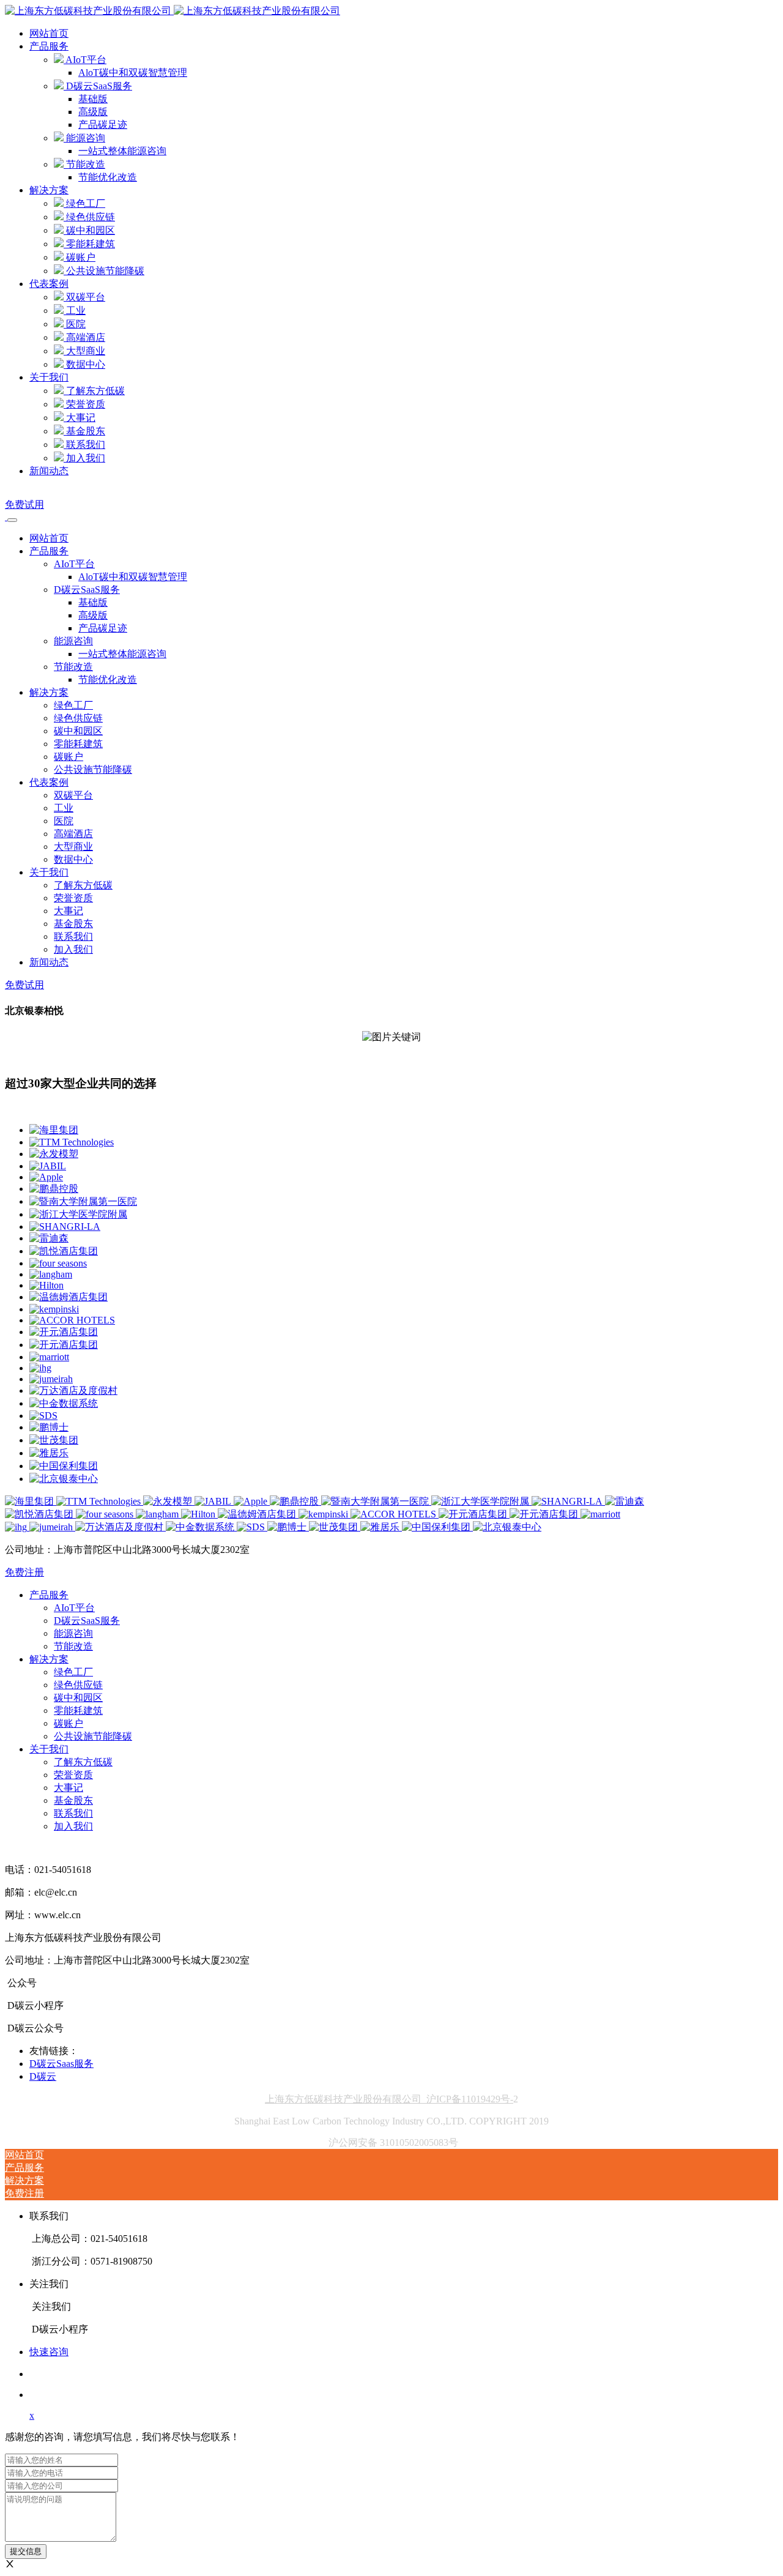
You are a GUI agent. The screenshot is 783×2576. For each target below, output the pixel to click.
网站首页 (49, 33)
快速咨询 (49, 2352)
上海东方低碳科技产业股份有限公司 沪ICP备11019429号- (389, 2099)
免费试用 (24, 504)
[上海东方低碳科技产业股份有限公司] (173, 11)
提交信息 (26, 2551)
